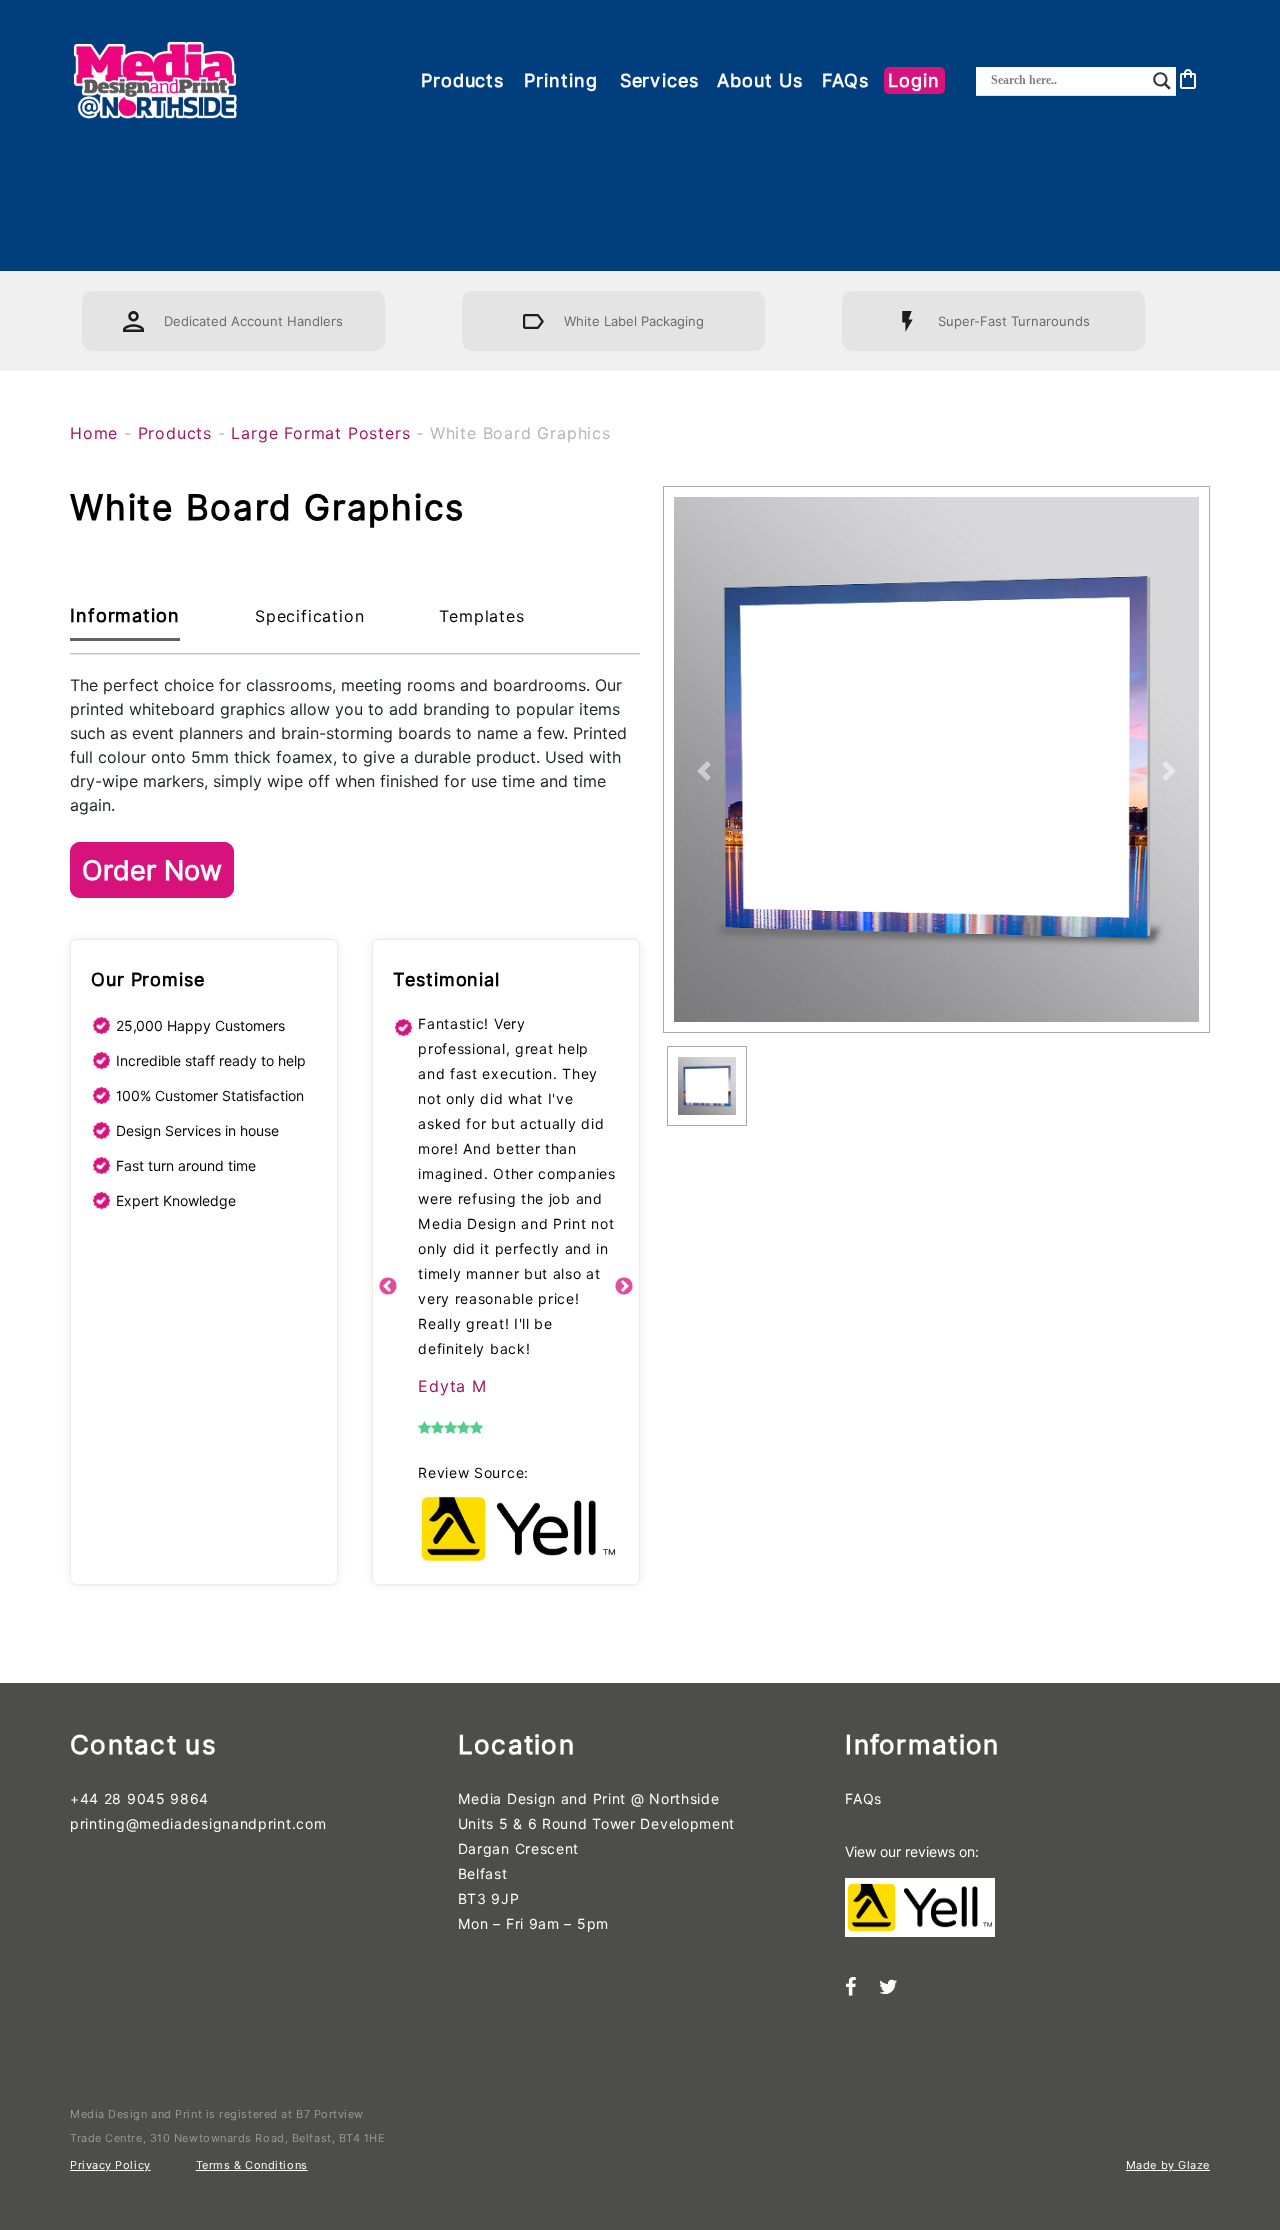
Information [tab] (125, 615)
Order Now (152, 870)
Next (624, 1287)
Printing (560, 80)
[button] (704, 771)
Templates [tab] (481, 616)
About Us (759, 80)
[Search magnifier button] (1162, 81)
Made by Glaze (1168, 2165)
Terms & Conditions (252, 2165)
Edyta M (453, 1386)
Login (914, 80)
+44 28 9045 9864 (139, 1799)
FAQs (845, 80)
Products (462, 80)
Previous (388, 1287)
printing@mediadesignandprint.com (198, 1824)
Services (659, 80)
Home (94, 433)
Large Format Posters (320, 433)
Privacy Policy (110, 2165)
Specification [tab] (309, 616)
